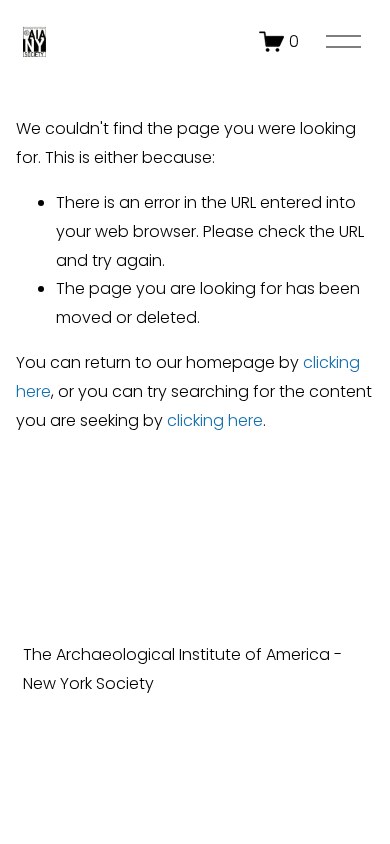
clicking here (215, 420)
